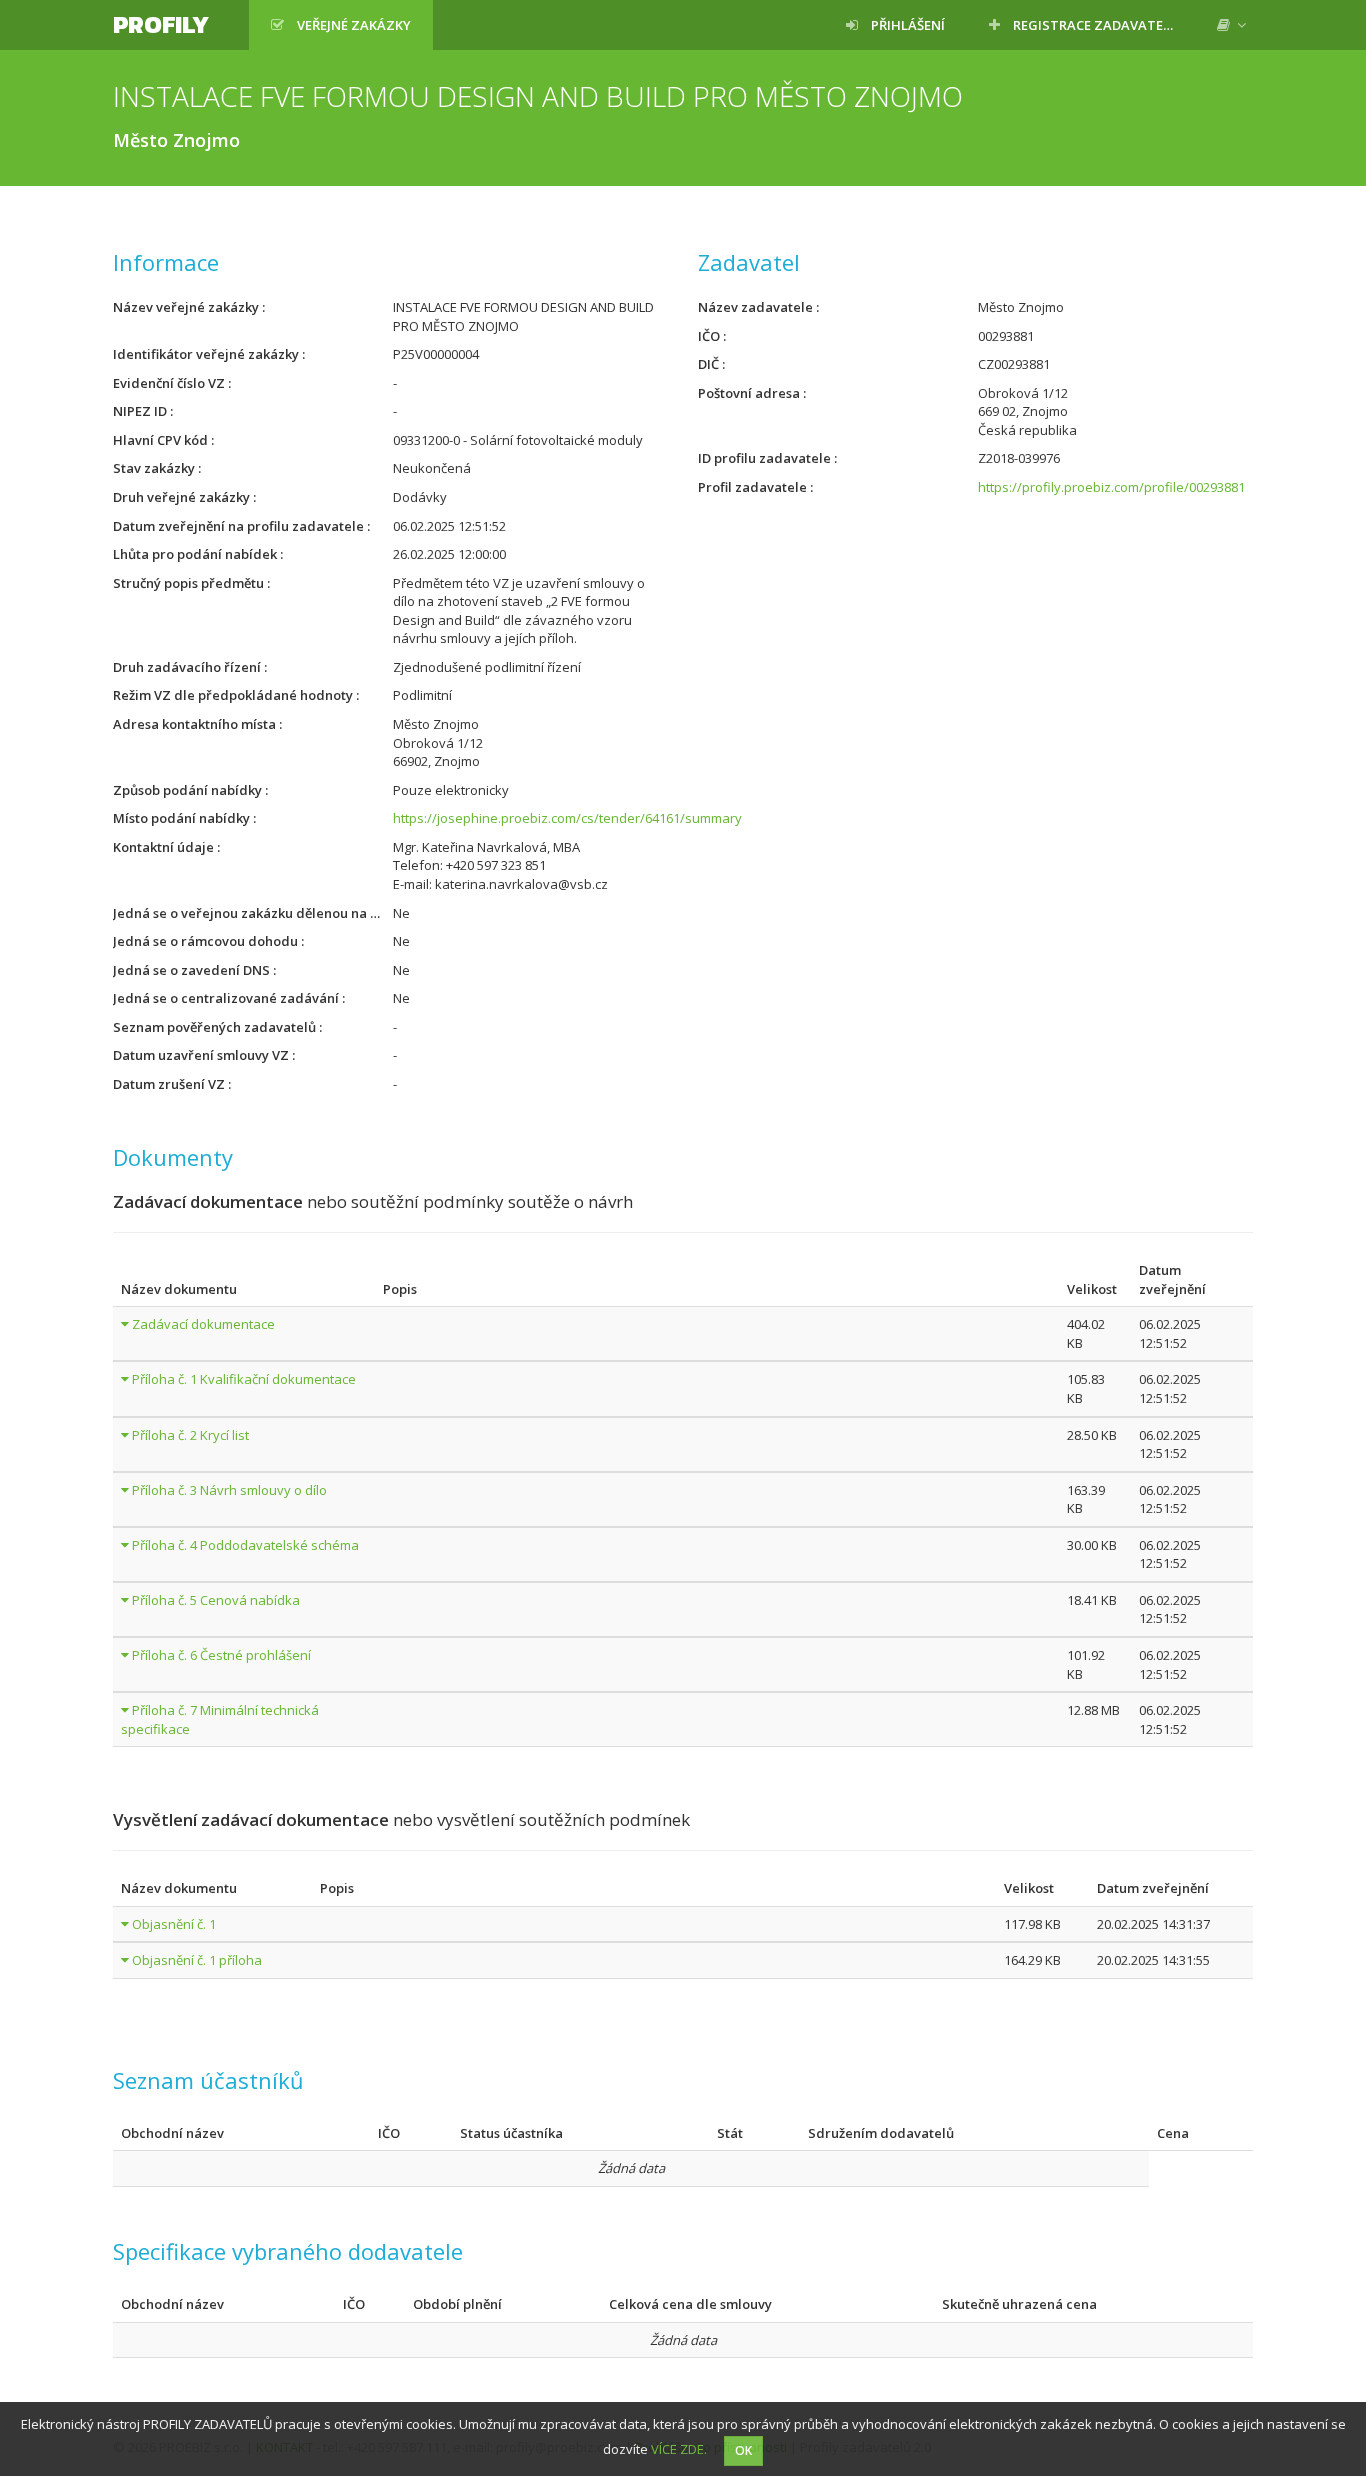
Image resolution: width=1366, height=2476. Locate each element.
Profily (161, 24)
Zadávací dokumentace (203, 1324)
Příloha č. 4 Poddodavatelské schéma (245, 1545)
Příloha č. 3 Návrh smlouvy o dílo (229, 1490)
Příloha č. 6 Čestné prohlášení (221, 1655)
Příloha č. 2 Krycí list (190, 1435)
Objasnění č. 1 (174, 1924)
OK (743, 2450)
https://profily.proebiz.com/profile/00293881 (1111, 487)
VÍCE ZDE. (679, 2449)
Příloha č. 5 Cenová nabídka (216, 1600)
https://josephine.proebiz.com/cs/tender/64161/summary (567, 818)
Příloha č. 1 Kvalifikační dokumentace (244, 1379)
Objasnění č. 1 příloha (197, 1960)
